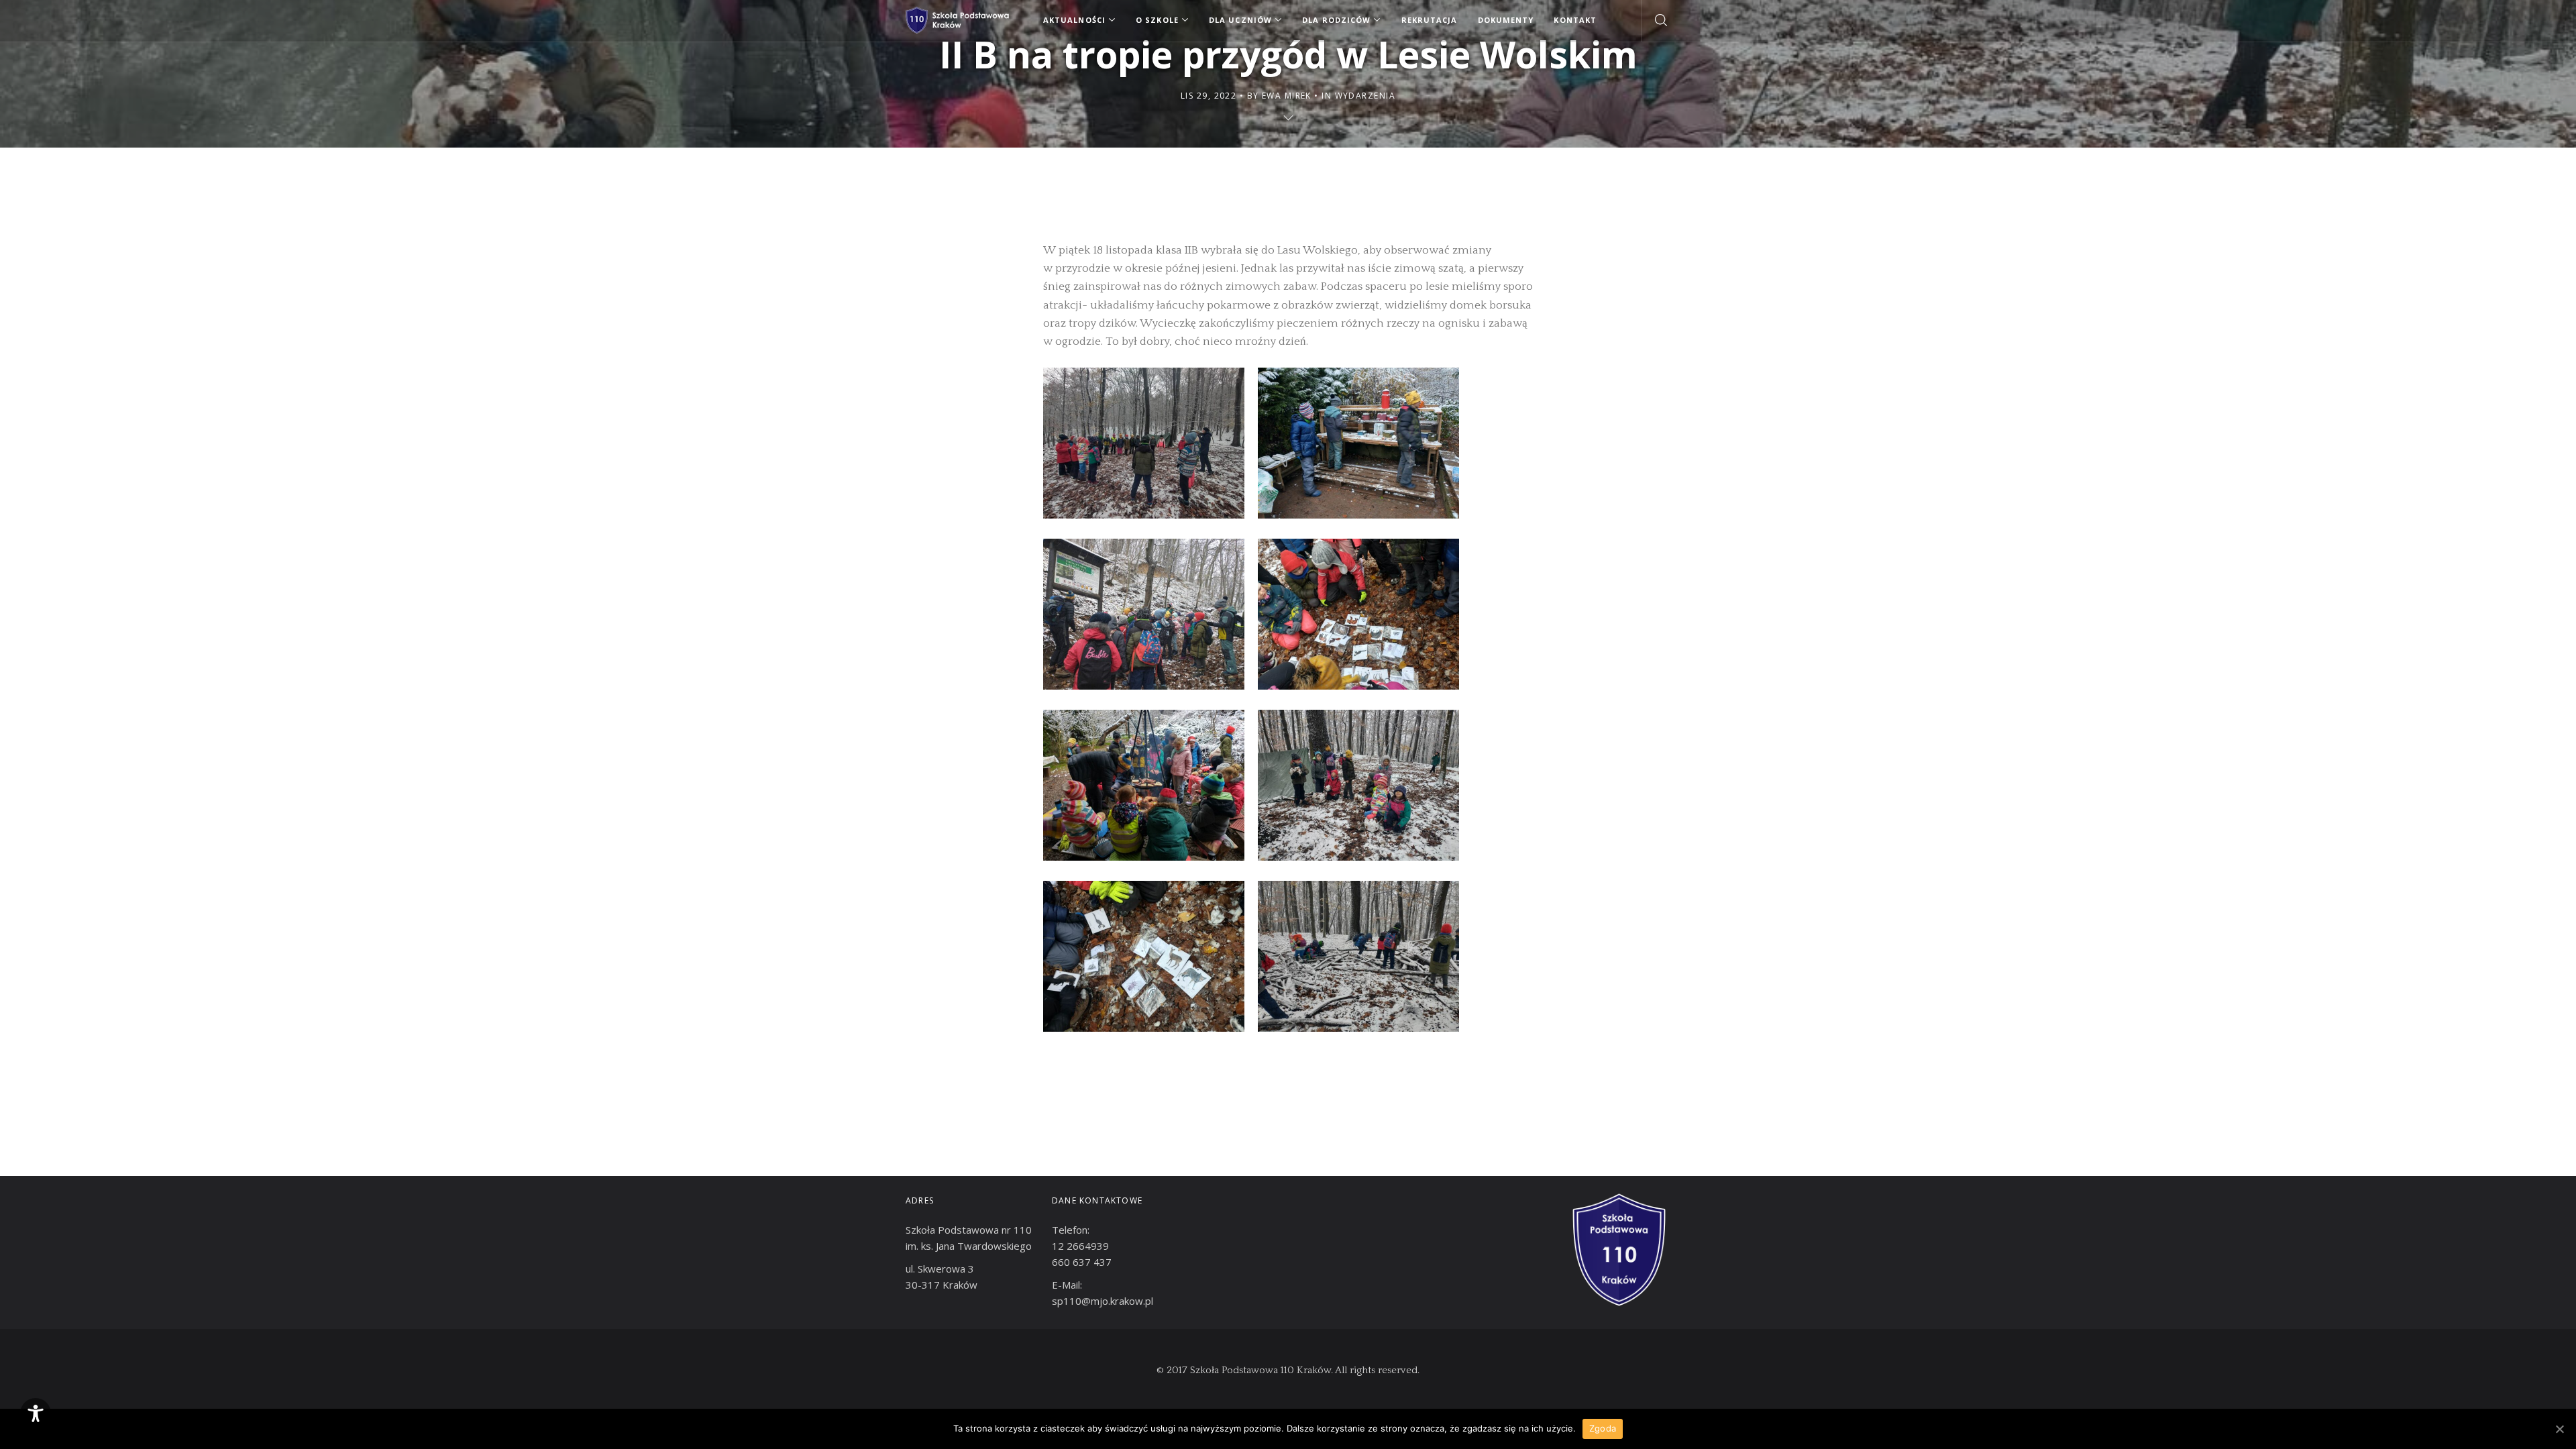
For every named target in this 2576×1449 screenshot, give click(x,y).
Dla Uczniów (1240, 20)
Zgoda (1603, 1428)
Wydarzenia (1365, 96)
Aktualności (1074, 20)
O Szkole (1157, 20)
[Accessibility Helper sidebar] (36, 1413)
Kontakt (1575, 20)
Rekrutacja (1430, 20)
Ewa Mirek (1287, 96)
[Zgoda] (2559, 1429)
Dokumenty (1506, 20)
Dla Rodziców (1336, 20)
